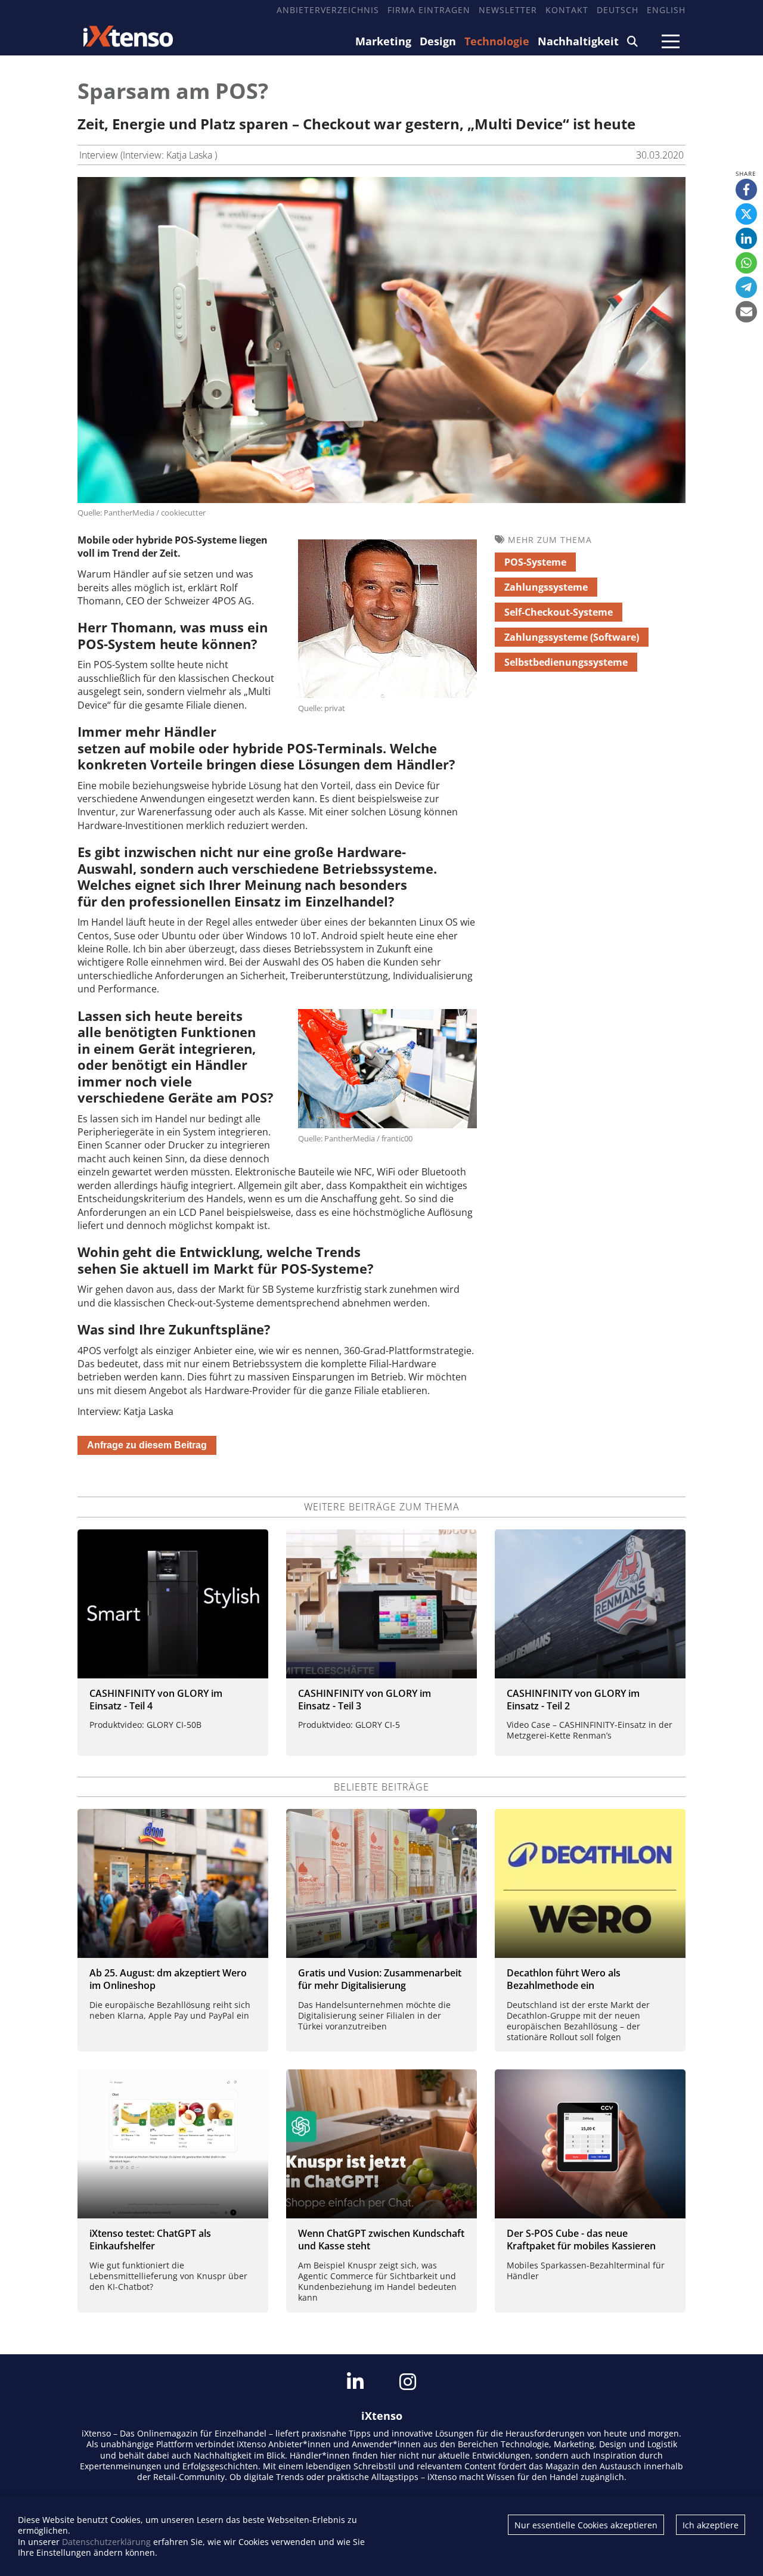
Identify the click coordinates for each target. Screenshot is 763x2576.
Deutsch (618, 10)
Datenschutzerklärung (106, 2542)
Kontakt (567, 10)
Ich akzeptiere (711, 2525)
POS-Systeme (535, 562)
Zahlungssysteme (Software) (572, 637)
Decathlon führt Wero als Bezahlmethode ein (564, 1979)
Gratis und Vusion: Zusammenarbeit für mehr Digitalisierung (380, 1979)
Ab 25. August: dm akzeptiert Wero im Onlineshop (168, 1979)
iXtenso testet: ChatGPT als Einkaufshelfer (150, 2240)
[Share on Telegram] (746, 287)
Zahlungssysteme (546, 587)
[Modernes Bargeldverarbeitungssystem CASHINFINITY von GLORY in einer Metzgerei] (590, 1604)
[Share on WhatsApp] (746, 263)
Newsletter (508, 10)
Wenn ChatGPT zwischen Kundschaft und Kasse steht (381, 2240)
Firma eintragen (429, 10)
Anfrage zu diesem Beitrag (147, 1445)
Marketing (383, 41)
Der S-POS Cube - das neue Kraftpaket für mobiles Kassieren (581, 2240)
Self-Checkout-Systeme (559, 612)
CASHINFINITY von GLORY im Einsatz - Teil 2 (573, 1700)
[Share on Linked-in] (746, 238)
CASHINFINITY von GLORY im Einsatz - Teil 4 (156, 1700)
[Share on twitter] (746, 214)
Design (438, 41)
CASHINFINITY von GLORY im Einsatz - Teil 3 (365, 1700)
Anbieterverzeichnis (328, 10)
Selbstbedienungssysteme (566, 662)
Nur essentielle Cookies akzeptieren (586, 2525)
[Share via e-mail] (746, 312)
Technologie (497, 41)
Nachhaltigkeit (578, 41)
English (666, 10)
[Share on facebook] (746, 190)
